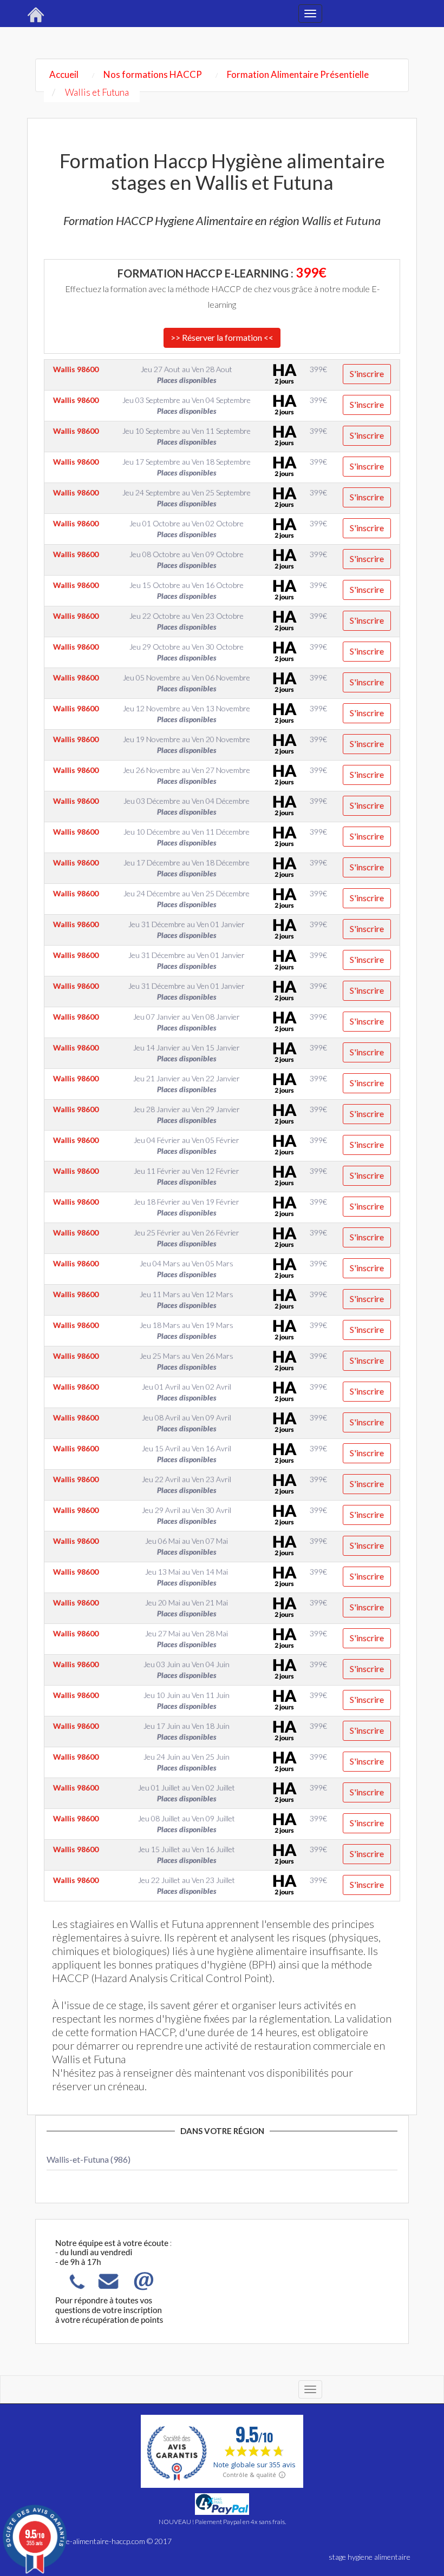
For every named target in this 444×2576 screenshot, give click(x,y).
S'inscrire (367, 374)
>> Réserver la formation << (222, 337)
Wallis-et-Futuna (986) (89, 2159)
